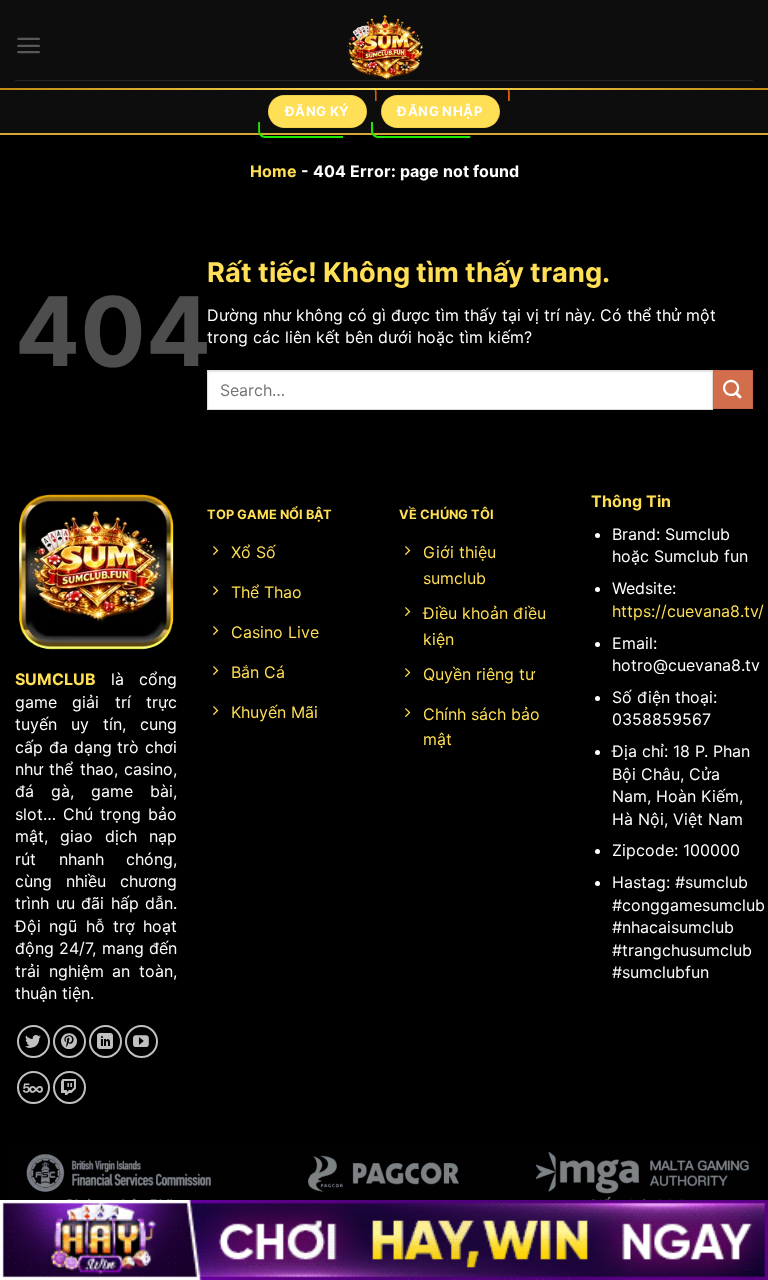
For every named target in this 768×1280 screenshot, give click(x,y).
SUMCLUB (55, 679)
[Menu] (28, 45)
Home (273, 171)
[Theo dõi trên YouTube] (141, 1041)
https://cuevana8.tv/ (688, 611)
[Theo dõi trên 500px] (33, 1087)
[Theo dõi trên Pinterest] (69, 1041)
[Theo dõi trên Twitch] (69, 1087)
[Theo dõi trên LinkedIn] (105, 1041)
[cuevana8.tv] (384, 50)
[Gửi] (733, 389)
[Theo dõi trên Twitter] (33, 1041)
